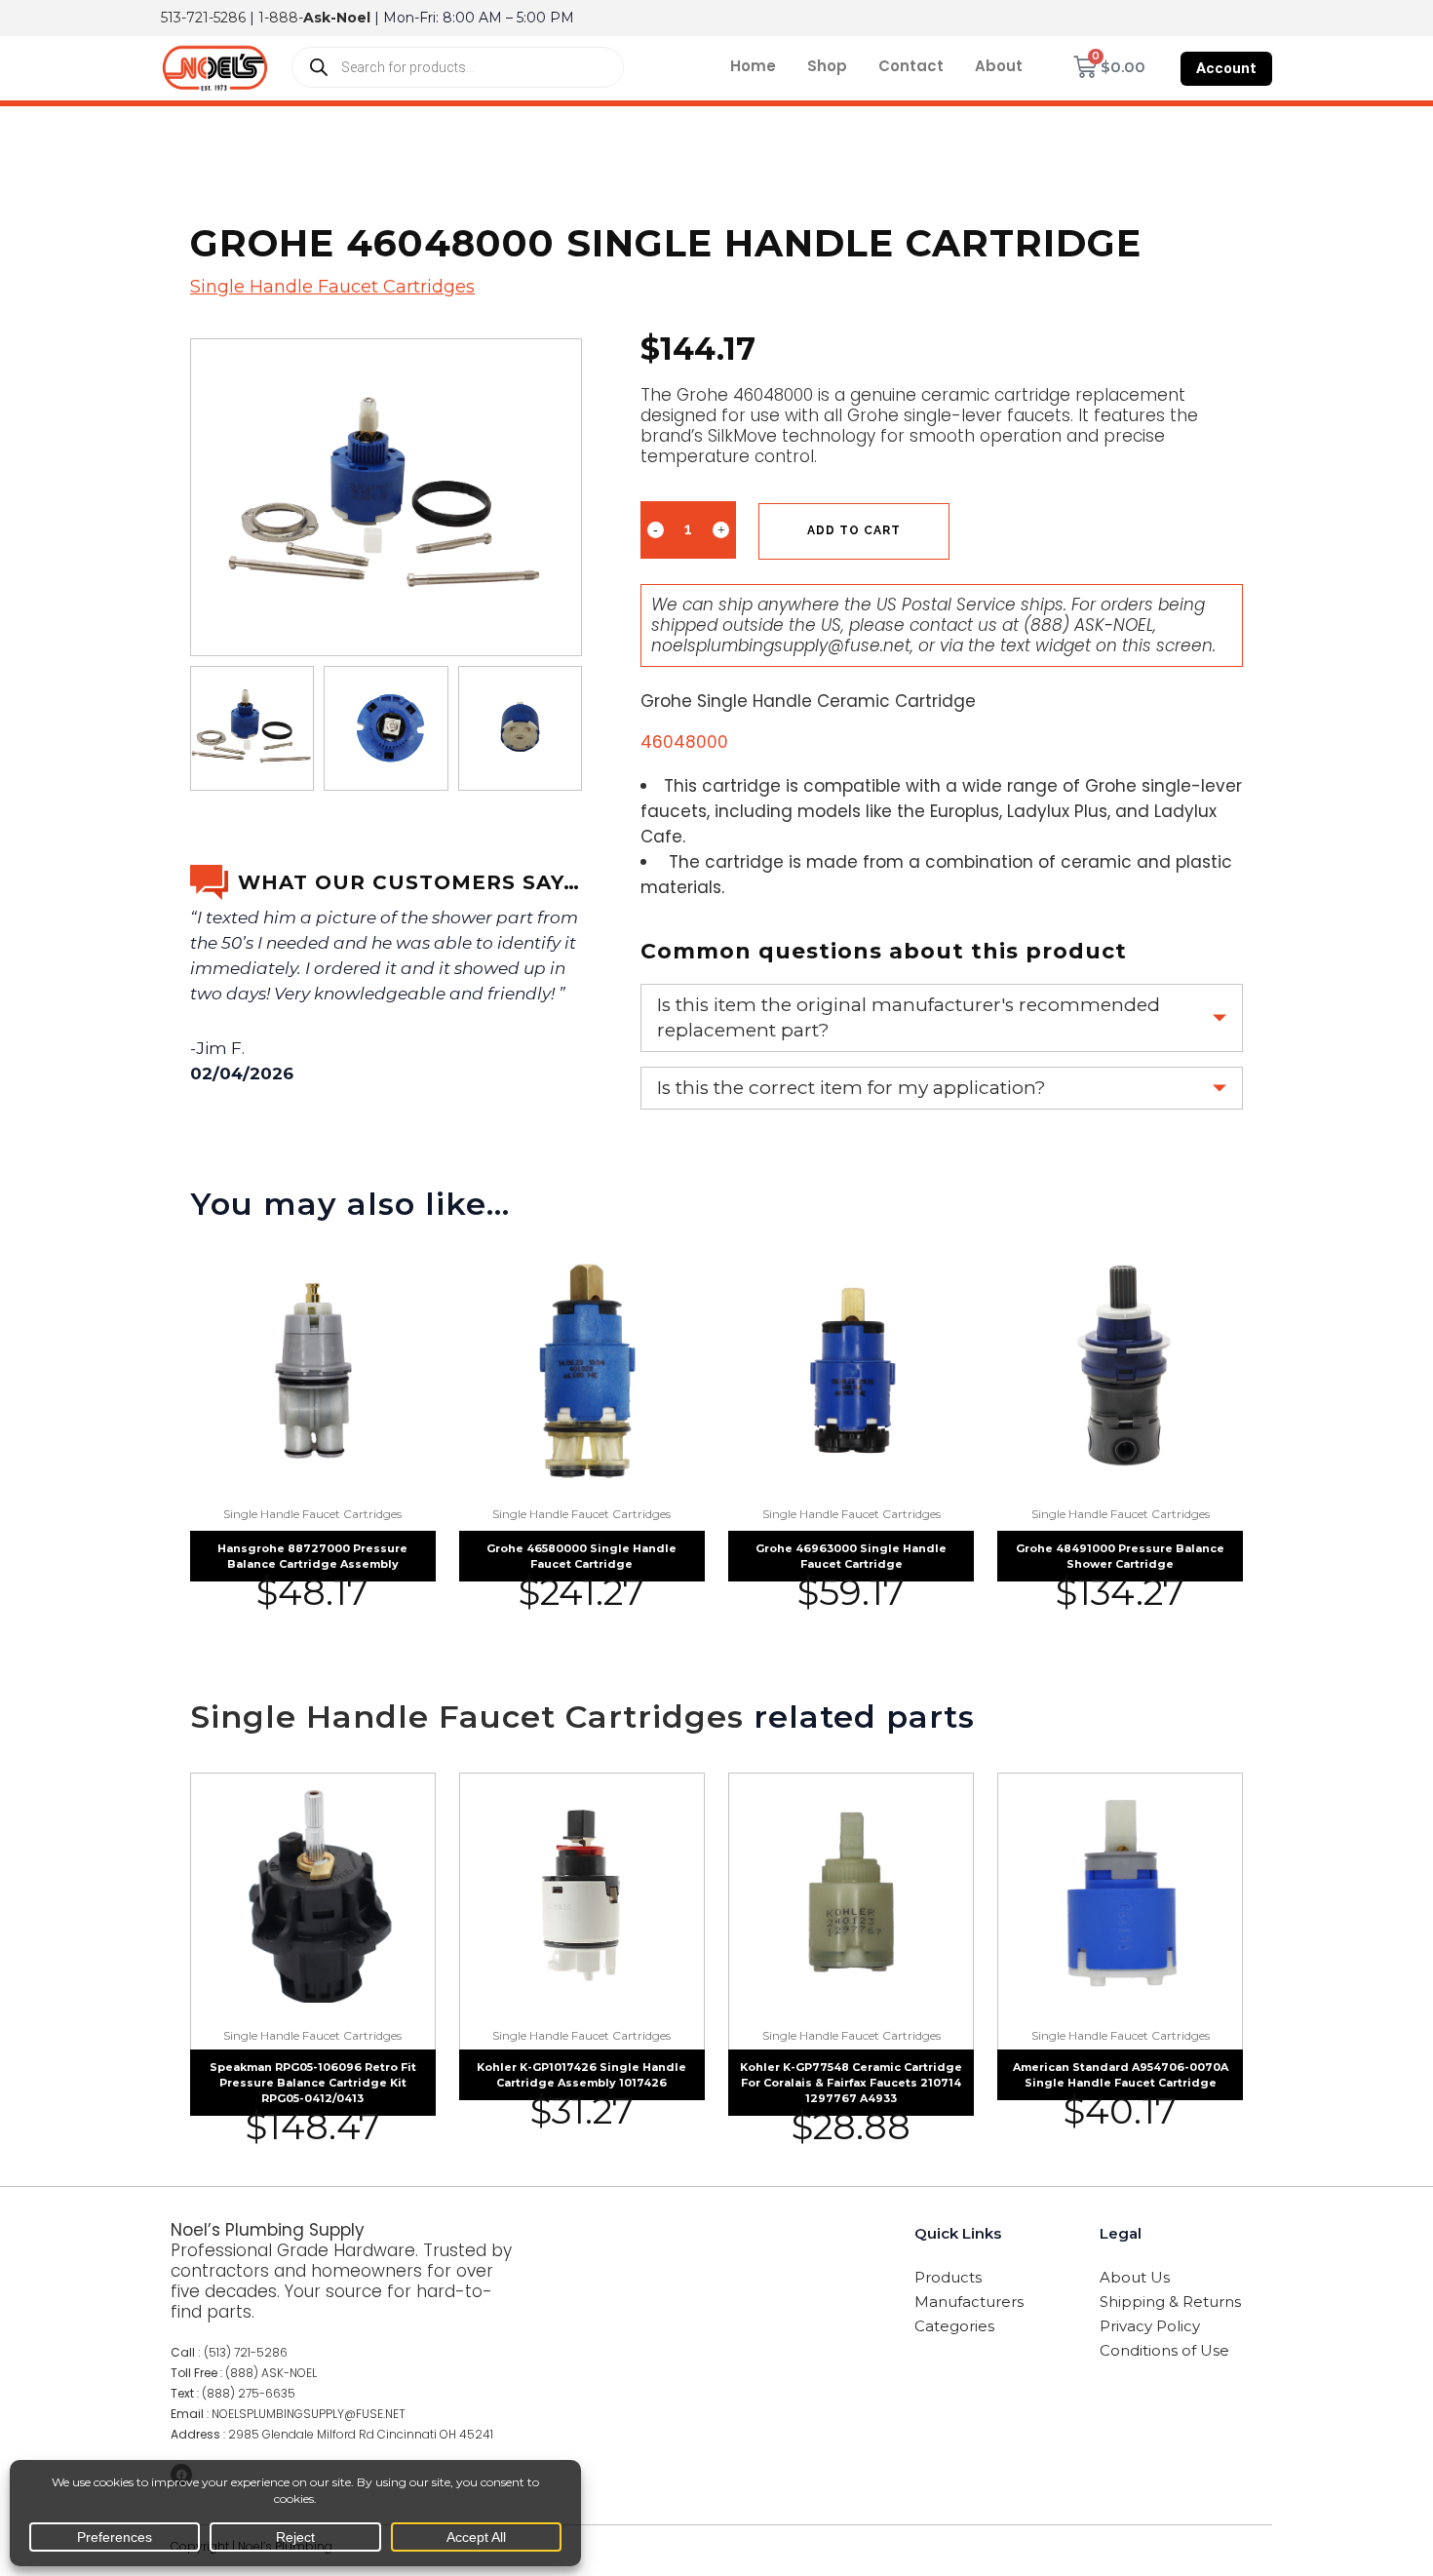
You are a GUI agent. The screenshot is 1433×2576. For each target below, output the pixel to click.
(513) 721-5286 (246, 2352)
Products (948, 2277)
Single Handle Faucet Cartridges (332, 287)
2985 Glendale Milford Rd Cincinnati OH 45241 (361, 2434)
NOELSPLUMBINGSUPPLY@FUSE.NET (309, 2414)
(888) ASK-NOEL (1088, 625)
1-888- (314, 18)
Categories (954, 2326)
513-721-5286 (203, 18)
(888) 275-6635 (249, 2393)
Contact (911, 66)
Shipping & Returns (1170, 2302)
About (999, 66)
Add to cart (854, 530)
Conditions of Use (1164, 2350)
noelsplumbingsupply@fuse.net (781, 645)
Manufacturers (969, 2302)
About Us (1135, 2277)
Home (753, 66)
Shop (827, 66)
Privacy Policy (1150, 2326)
